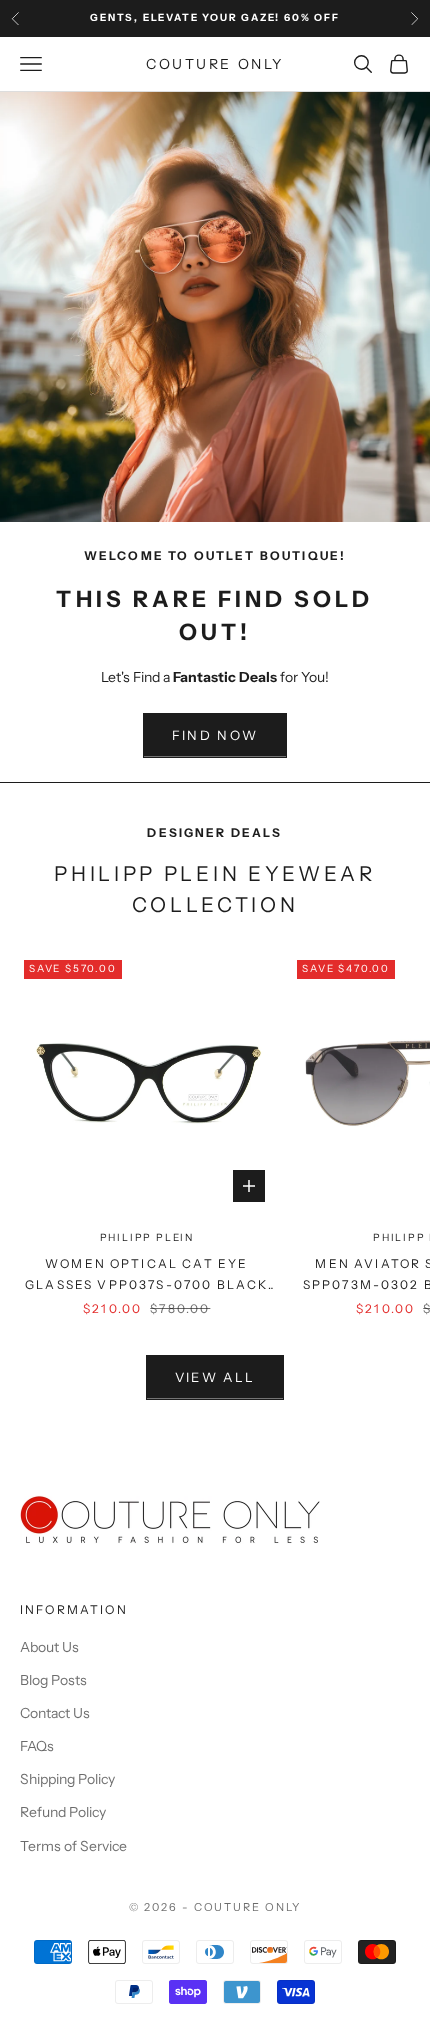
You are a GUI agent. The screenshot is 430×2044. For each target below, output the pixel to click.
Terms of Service (73, 1846)
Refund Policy (63, 1812)
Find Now (215, 735)
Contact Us (55, 1713)
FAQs (37, 1746)
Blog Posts (53, 1680)
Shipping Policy (67, 1779)
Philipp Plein (147, 1237)
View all (215, 1377)
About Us (49, 1647)
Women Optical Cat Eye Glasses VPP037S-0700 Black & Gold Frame (146, 1275)
